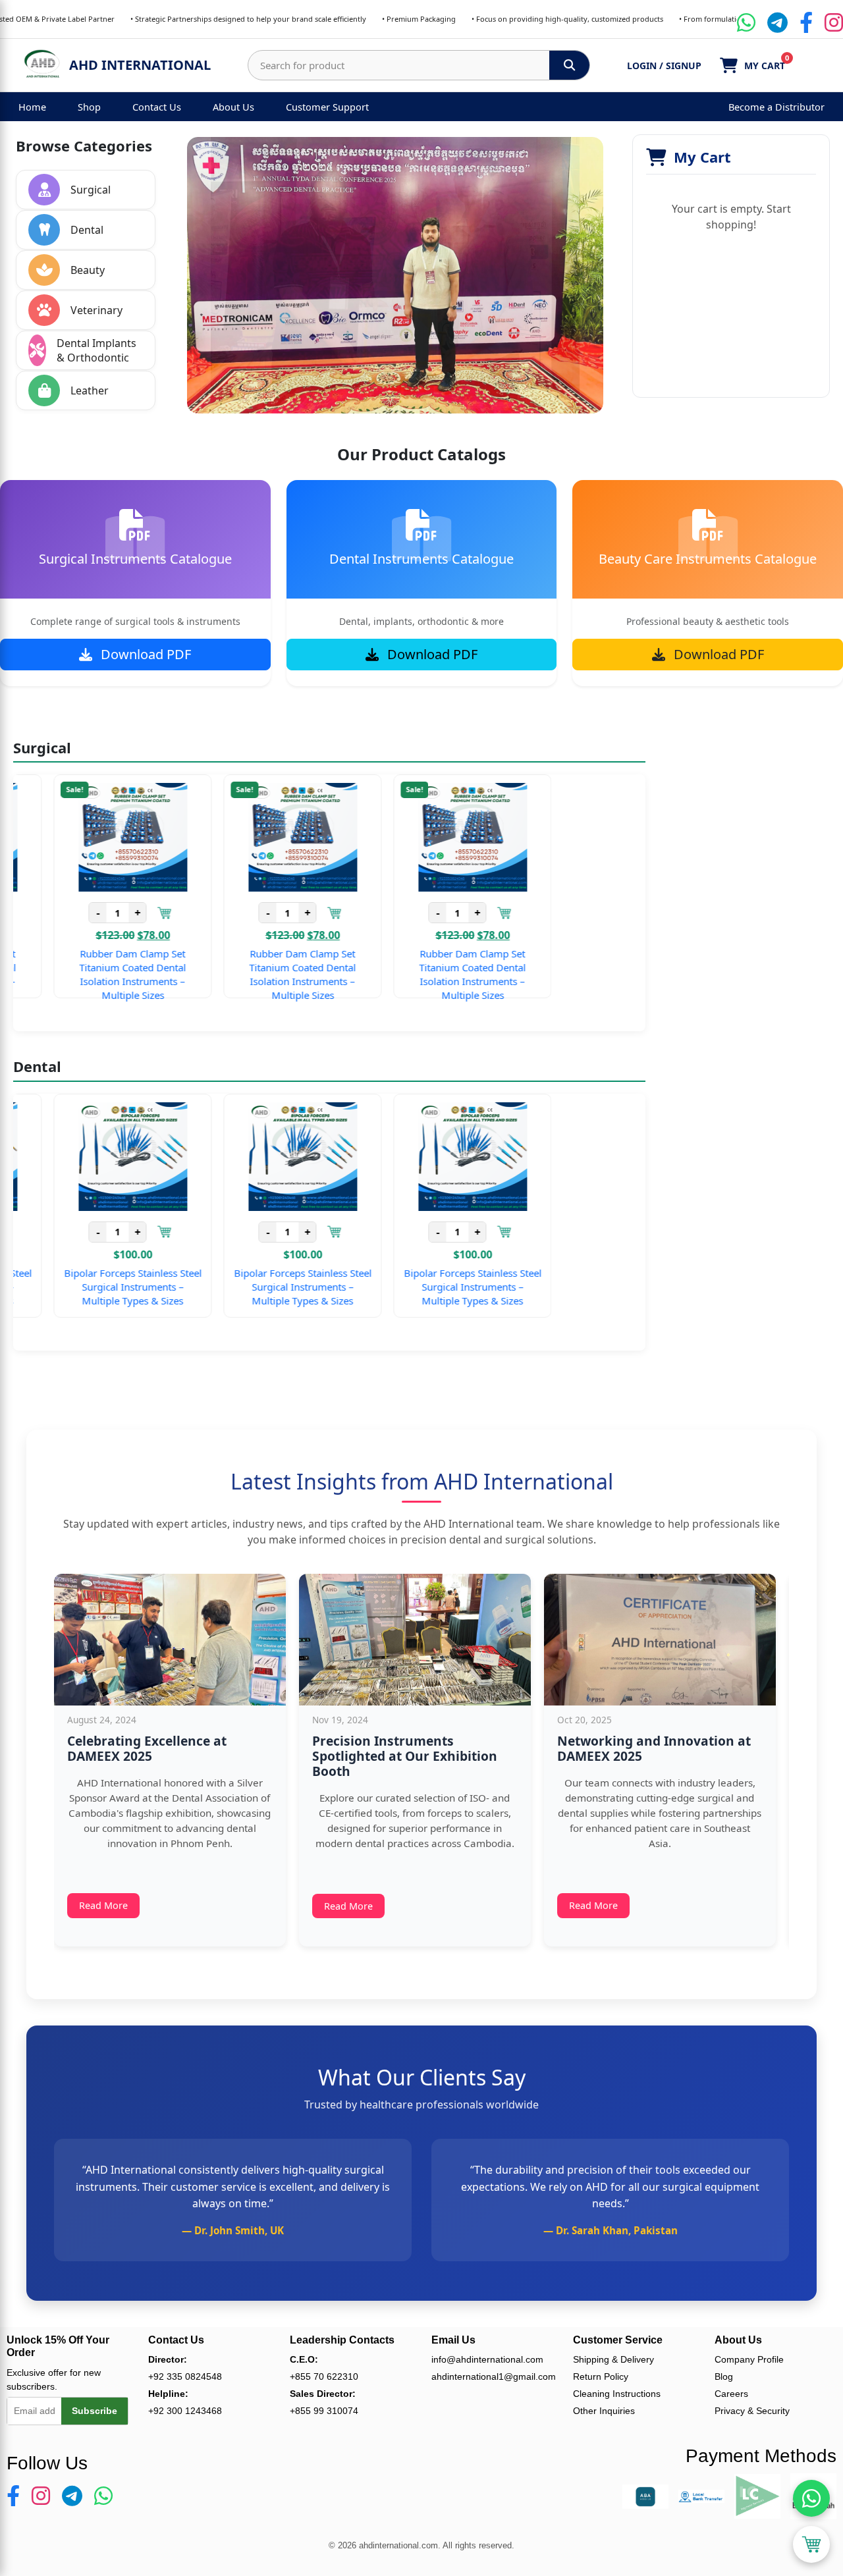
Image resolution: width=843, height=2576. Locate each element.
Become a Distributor (776, 107)
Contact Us (157, 107)
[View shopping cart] (811, 2544)
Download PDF (144, 654)
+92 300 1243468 (185, 2411)
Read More (103, 1905)
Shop (89, 107)
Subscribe (95, 2411)
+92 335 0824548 (185, 2376)
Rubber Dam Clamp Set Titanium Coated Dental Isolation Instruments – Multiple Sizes (118, 974)
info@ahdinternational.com (487, 2359)
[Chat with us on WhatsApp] (811, 2498)
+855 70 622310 (324, 2376)
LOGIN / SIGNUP (664, 66)
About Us (233, 107)
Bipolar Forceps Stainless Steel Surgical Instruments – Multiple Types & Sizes (118, 1287)
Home (32, 107)
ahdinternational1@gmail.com (492, 2376)
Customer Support (327, 107)
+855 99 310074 (324, 2411)
